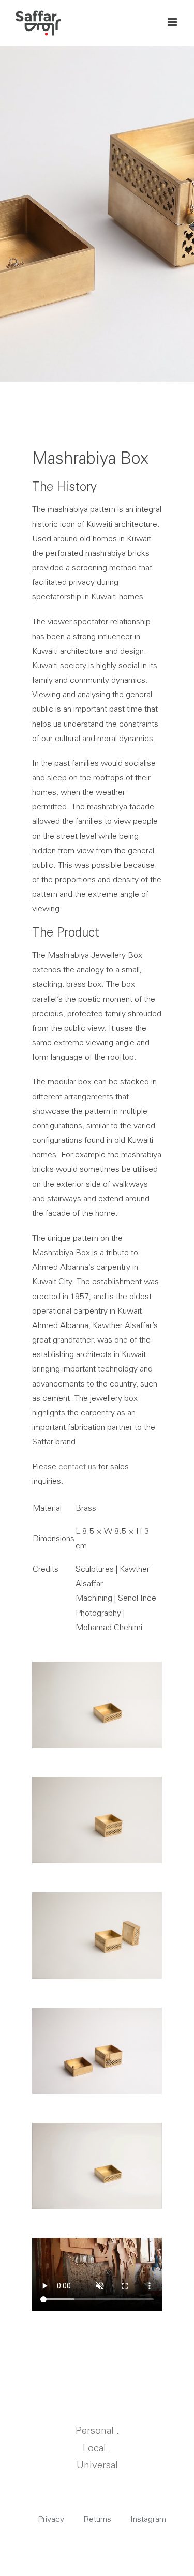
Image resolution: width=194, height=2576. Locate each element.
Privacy (51, 2519)
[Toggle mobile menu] (173, 22)
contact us (77, 1466)
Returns (97, 2519)
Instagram (148, 2519)
